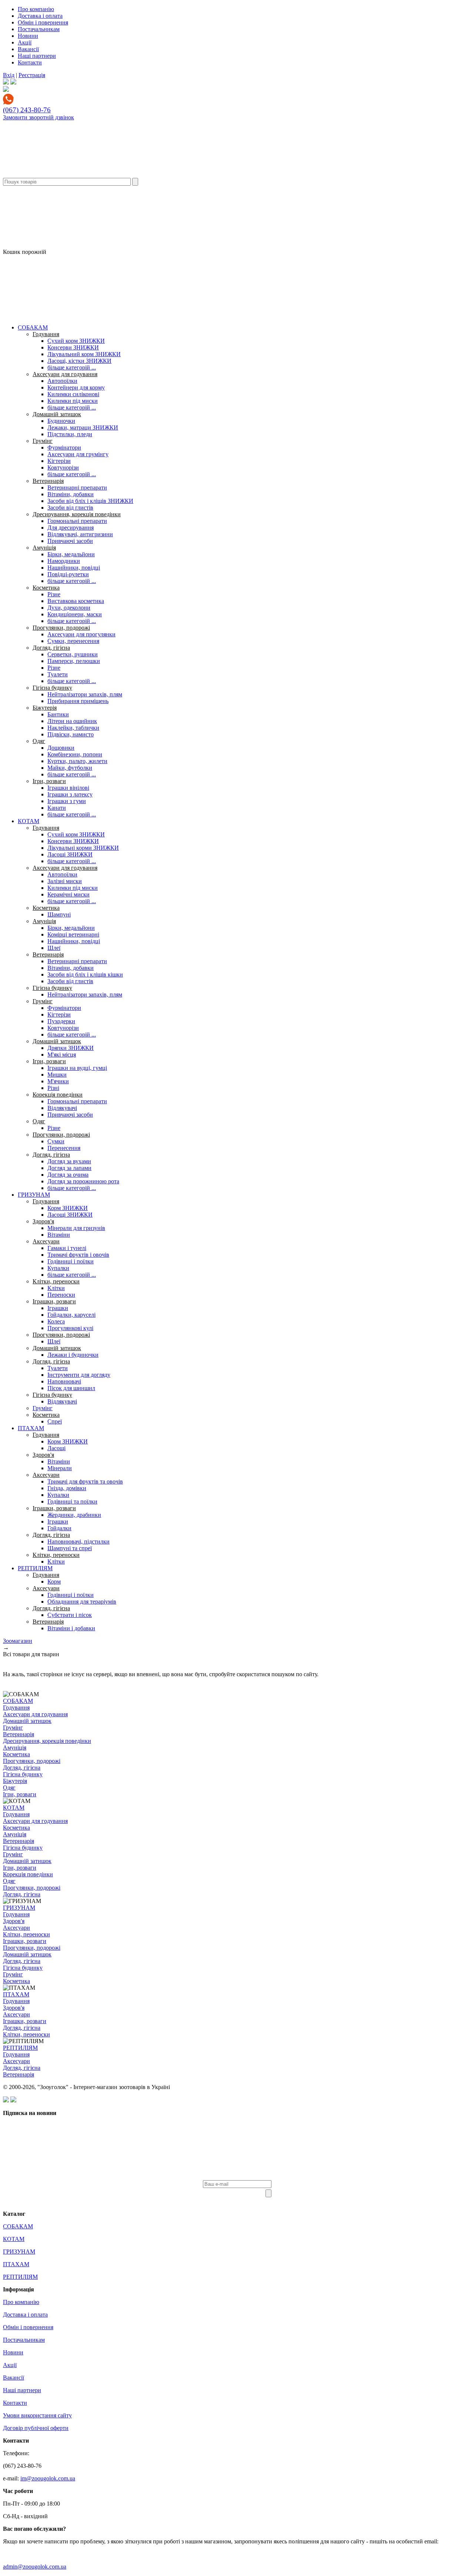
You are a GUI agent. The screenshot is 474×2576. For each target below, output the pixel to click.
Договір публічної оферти (36, 2428)
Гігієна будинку (52, 688)
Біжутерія (45, 708)
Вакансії (28, 49)
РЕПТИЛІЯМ (35, 1568)
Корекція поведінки (58, 1095)
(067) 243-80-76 (27, 110)
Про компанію (36, 9)
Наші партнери (37, 56)
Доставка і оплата (40, 16)
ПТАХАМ (31, 1428)
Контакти (30, 62)
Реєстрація (32, 75)
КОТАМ (29, 821)
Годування (46, 334)
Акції (25, 42)
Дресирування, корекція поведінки (77, 514)
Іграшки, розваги (54, 1301)
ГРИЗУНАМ (34, 1195)
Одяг (39, 741)
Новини (28, 36)
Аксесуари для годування (65, 374)
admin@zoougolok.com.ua (35, 2567)
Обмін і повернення (43, 22)
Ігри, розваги (49, 781)
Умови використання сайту (37, 2415)
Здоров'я (43, 1221)
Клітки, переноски (56, 1281)
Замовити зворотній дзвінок (39, 117)
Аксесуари (46, 1241)
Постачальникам (39, 29)
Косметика (46, 588)
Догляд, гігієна (51, 648)
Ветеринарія (48, 481)
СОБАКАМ (33, 327)
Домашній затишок (57, 414)
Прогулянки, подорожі (61, 628)
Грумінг (43, 441)
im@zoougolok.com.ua (48, 2478)
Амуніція (44, 548)
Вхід (9, 75)
